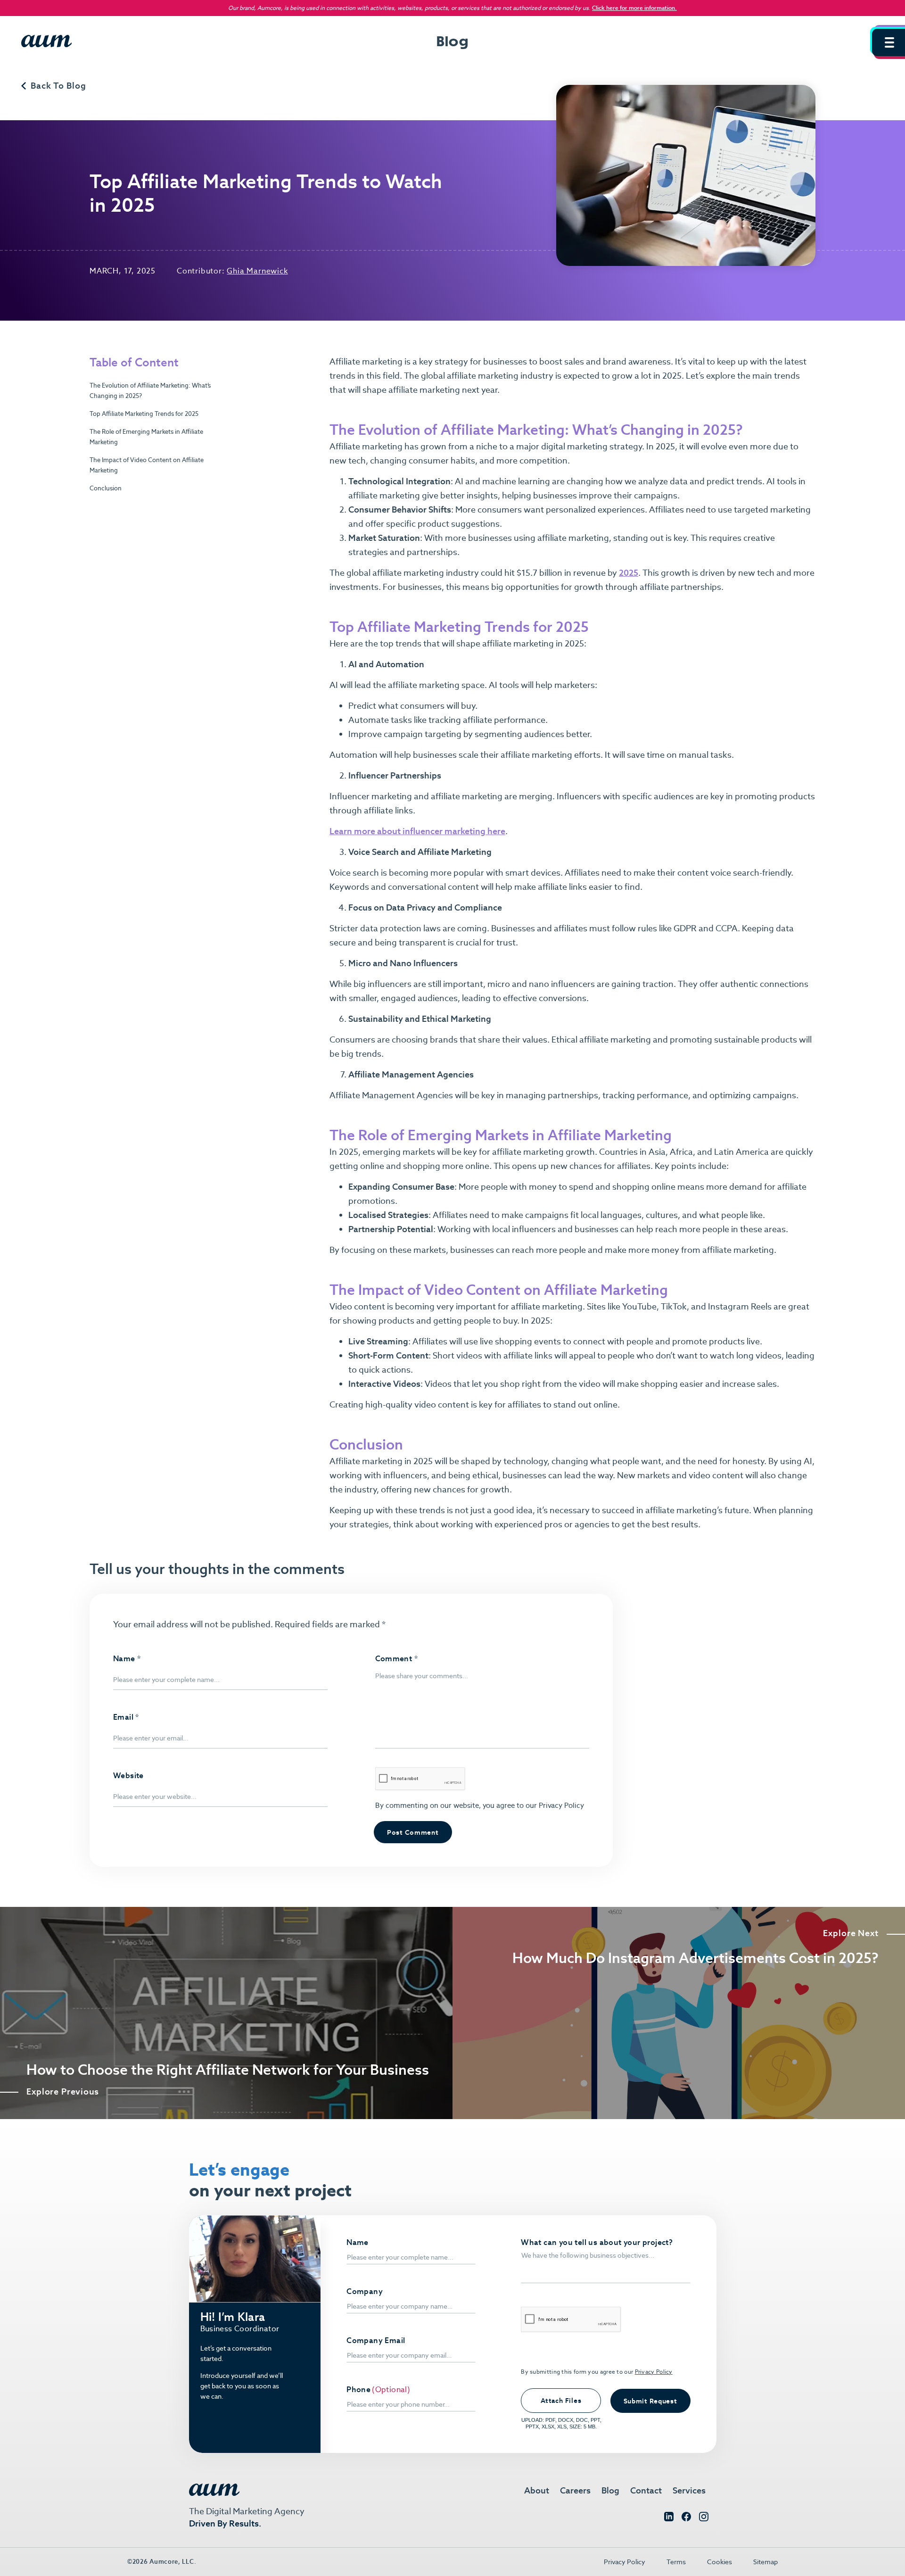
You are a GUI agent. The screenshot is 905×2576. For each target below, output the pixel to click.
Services (689, 2490)
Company (365, 2292)
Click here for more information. (634, 8)
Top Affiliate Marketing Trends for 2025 (144, 414)
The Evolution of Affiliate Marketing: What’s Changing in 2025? (150, 391)
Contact (646, 2490)
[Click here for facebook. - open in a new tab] (686, 2519)
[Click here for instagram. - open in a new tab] (704, 2519)
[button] (889, 42)
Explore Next (851, 1933)
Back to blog (58, 86)
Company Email (376, 2341)
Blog (610, 2490)
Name (127, 1659)
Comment (397, 1659)
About (537, 2490)
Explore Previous (63, 2092)
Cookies (720, 2562)
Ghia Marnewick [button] (257, 271)
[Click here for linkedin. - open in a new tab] (669, 2519)
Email (126, 1717)
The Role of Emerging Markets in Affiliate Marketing (146, 437)
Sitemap (765, 2562)
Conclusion (106, 489)
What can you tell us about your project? (597, 2243)
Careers (575, 2490)
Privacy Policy (560, 1805)
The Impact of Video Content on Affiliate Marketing (147, 466)
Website (128, 1776)
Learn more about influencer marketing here (417, 831)
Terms (676, 2562)
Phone (358, 2390)
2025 (629, 573)
